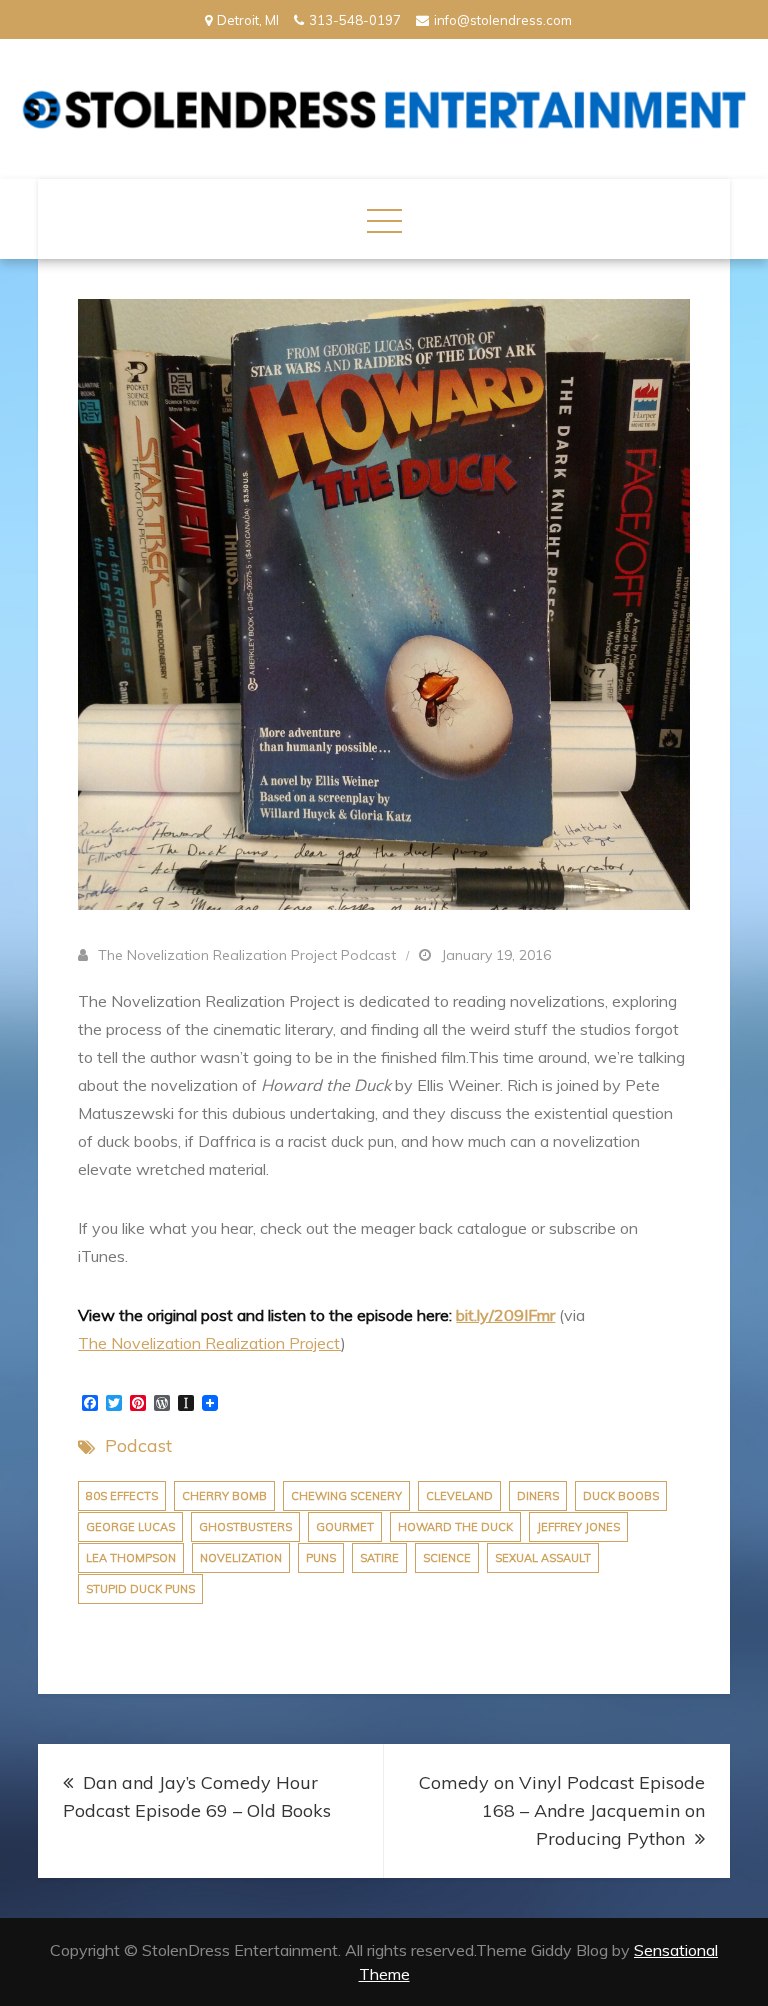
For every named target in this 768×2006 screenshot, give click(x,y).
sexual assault (543, 1558)
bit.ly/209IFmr (505, 1315)
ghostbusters (245, 1527)
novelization (241, 1558)
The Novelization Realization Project (209, 1343)
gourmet (345, 1527)
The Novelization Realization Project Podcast (247, 955)
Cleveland (459, 1496)
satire (379, 1558)
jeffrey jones (578, 1527)
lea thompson (131, 1558)
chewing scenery (346, 1496)
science (447, 1558)
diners (538, 1496)
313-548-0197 (355, 20)
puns (321, 1558)
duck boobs (621, 1496)
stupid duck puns (140, 1589)
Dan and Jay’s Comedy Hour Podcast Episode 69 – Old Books (197, 1796)
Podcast (138, 1445)
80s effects (122, 1496)
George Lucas (130, 1527)
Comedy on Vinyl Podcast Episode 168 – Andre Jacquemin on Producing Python (562, 1810)
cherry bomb (224, 1496)
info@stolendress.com (503, 20)
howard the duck (455, 1527)
